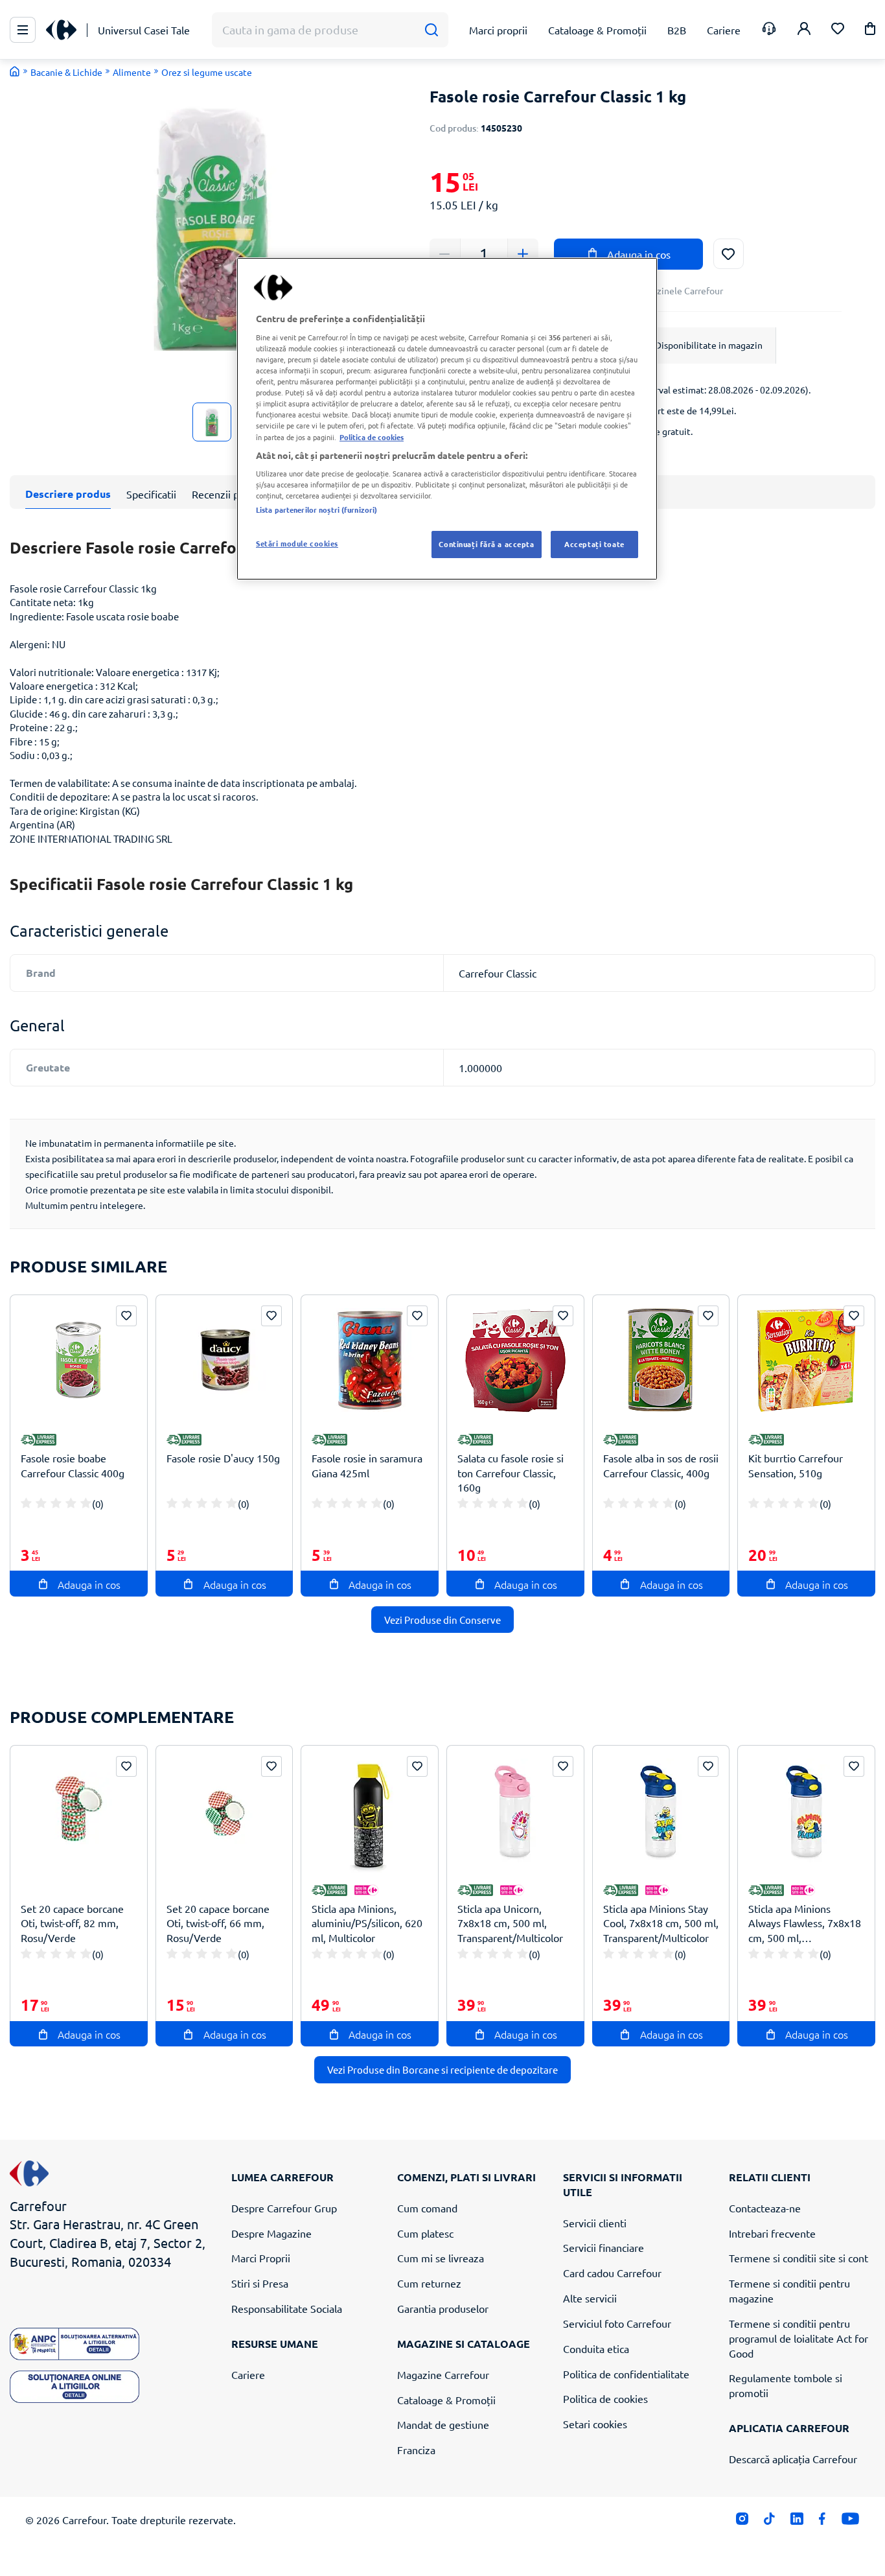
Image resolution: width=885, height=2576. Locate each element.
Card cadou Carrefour (612, 2273)
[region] (447, 419)
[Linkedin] (797, 2522)
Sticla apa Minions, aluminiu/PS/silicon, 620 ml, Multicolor (367, 1923)
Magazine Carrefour (443, 2374)
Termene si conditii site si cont (799, 2258)
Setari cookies (595, 2424)
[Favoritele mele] (838, 30)
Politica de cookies (605, 2398)
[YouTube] (850, 2522)
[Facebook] (822, 2522)
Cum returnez (429, 2283)
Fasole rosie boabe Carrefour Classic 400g (73, 1465)
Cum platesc (425, 2233)
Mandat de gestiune (443, 2424)
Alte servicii (590, 2298)
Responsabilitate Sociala (287, 2308)
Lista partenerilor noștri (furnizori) (316, 509)
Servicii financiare (603, 2247)
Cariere (248, 2374)
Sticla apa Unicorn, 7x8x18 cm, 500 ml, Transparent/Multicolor (510, 1923)
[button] (870, 31)
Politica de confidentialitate (626, 2374)
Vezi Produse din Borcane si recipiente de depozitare (442, 2069)
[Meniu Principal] (23, 30)
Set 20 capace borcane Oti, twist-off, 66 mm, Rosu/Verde (218, 1923)
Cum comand (427, 2208)
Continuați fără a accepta (486, 544)
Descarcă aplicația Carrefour (793, 2459)
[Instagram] (742, 2522)
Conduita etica (596, 2348)
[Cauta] (431, 30)
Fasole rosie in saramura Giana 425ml (367, 1465)
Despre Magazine (271, 2233)
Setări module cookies (297, 543)
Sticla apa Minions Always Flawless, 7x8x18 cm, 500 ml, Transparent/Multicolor (805, 1924)
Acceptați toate (594, 544)
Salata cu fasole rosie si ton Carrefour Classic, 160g (511, 1473)
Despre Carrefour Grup (284, 2208)
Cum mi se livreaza (441, 2258)
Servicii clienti (595, 2223)
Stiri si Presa (260, 2283)
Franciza (416, 2450)
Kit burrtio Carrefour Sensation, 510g (796, 1465)
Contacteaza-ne (765, 2208)
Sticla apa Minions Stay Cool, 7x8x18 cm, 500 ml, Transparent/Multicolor (661, 1923)
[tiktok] (769, 2522)
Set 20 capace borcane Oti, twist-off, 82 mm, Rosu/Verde (72, 1923)
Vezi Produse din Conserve (442, 1620)
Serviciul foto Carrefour (617, 2323)
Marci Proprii (261, 2258)
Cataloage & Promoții (446, 2400)
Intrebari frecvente (772, 2233)
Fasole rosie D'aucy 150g (223, 1458)
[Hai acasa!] (15, 71)
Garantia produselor (443, 2308)
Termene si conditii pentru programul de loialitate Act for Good (799, 2338)
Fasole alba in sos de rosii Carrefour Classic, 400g (661, 1465)
